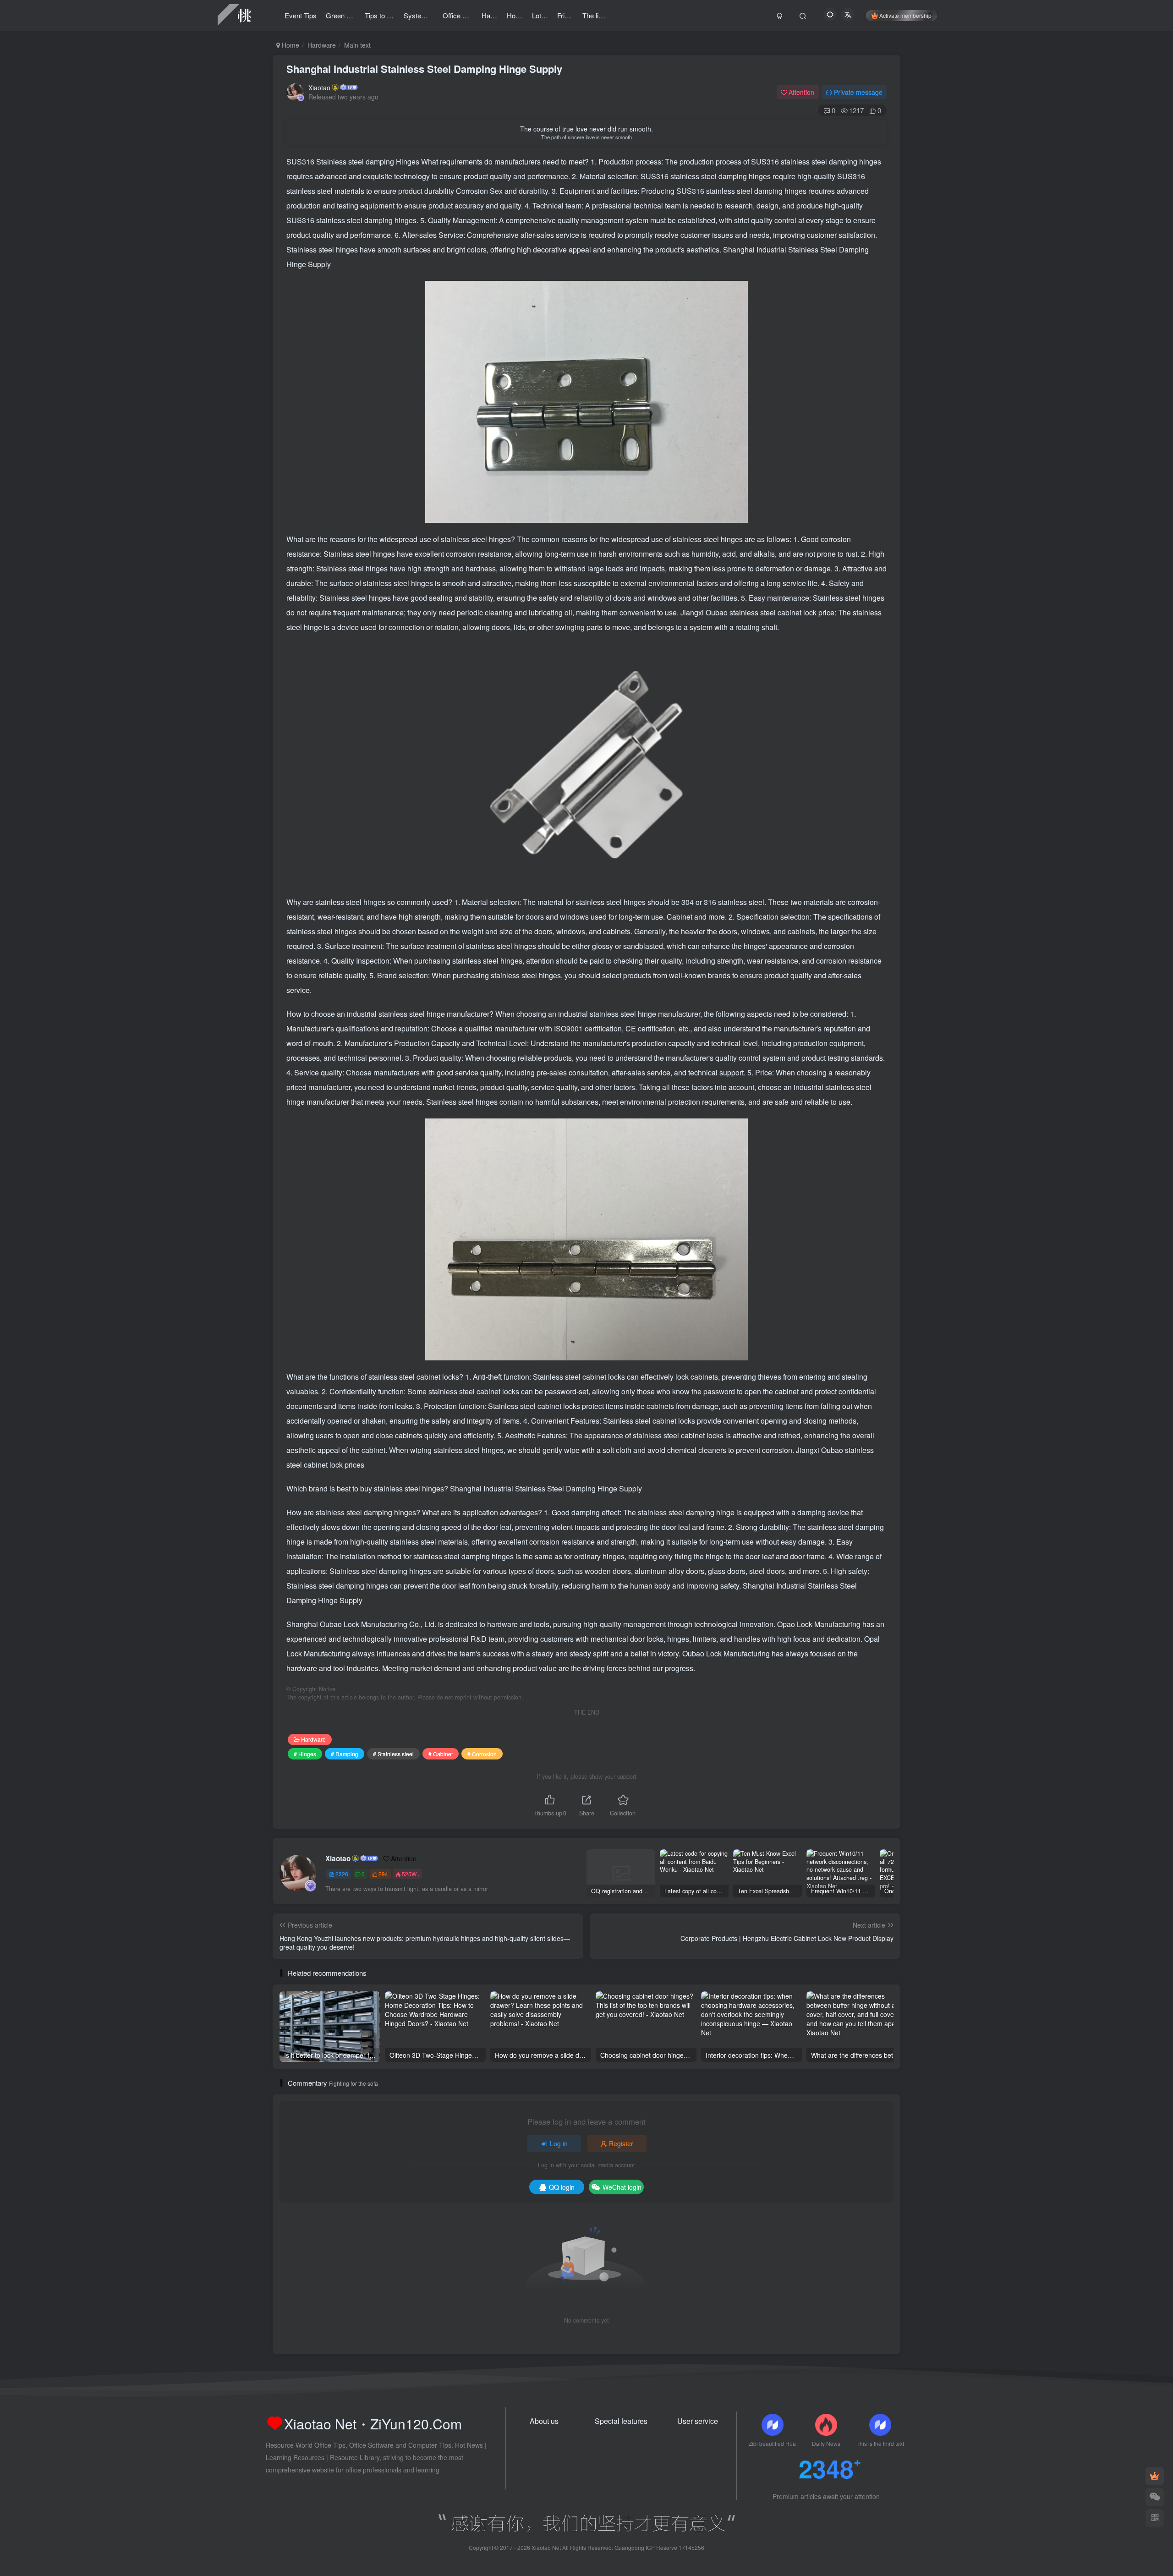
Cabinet (680, 917)
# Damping (345, 1754)
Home (290, 45)
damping (381, 162)
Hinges (408, 162)
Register (621, 2143)
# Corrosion (482, 1754)
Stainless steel (341, 162)
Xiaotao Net (546, 2547)
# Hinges (305, 1754)
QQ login (562, 2187)
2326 (342, 1874)
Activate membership (905, 15)
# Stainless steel (393, 1754)
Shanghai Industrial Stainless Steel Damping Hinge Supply (424, 69)
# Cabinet (441, 1754)
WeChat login (622, 2187)
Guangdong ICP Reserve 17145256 (659, 2547)
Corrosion (473, 191)
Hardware (322, 45)
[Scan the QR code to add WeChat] (1155, 2497)
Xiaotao (319, 88)
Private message (858, 92)
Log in (559, 2143)
